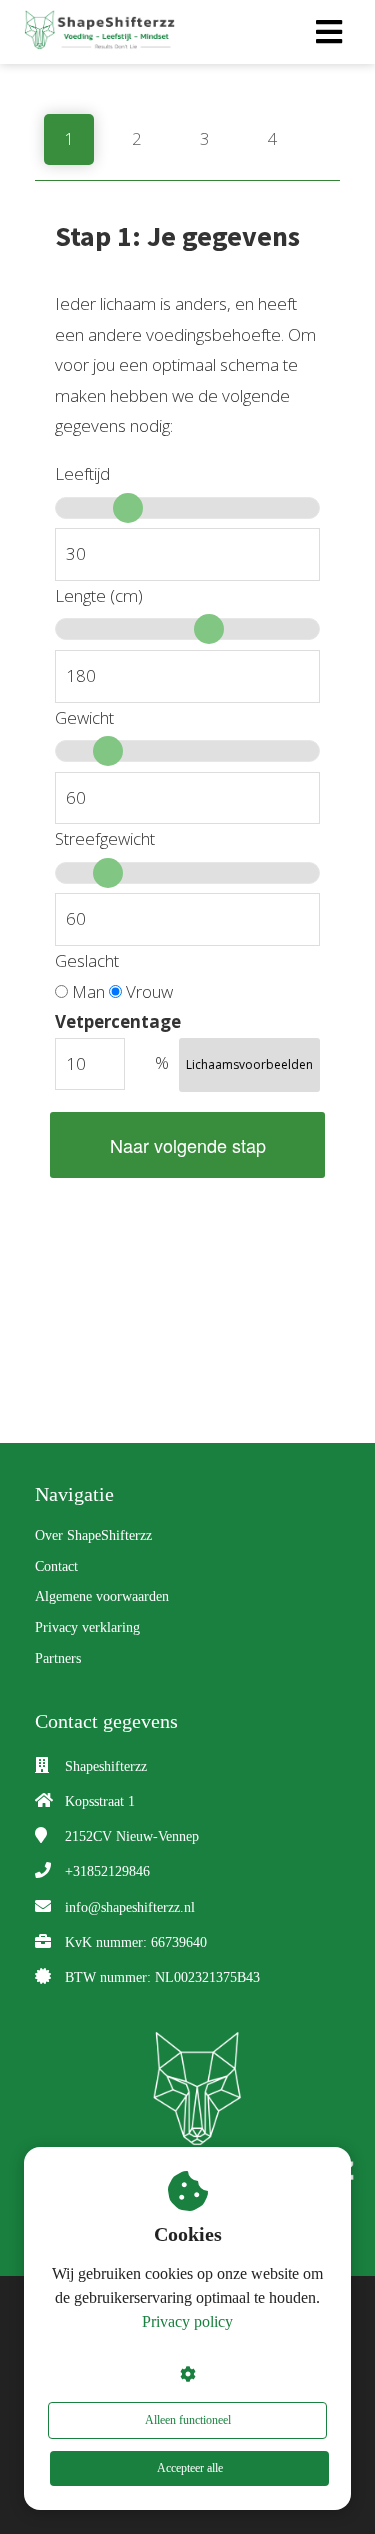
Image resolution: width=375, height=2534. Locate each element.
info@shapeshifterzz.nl (130, 1907)
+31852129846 (107, 1871)
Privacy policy (187, 2321)
